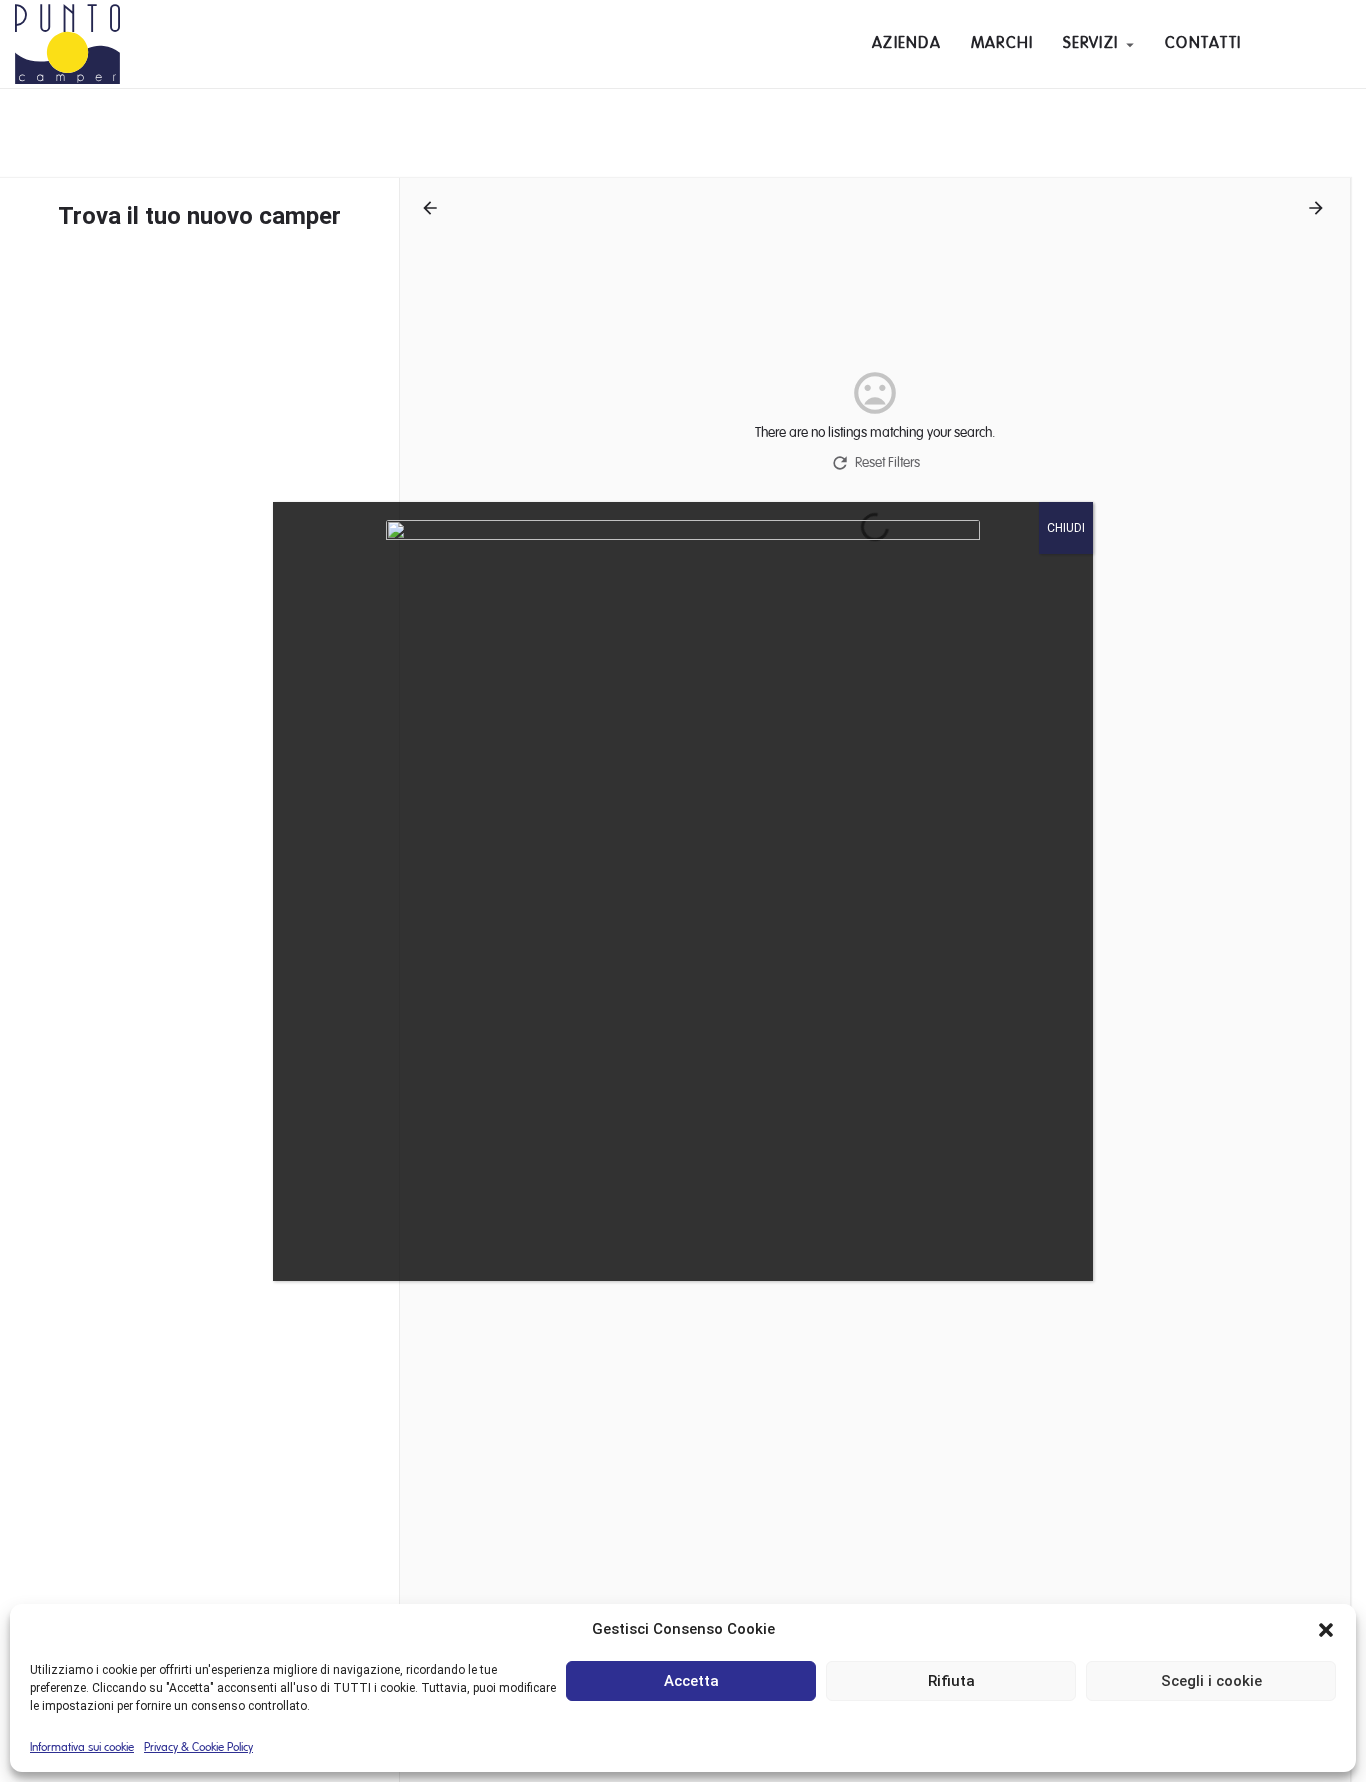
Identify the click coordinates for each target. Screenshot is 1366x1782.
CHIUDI (1066, 528)
